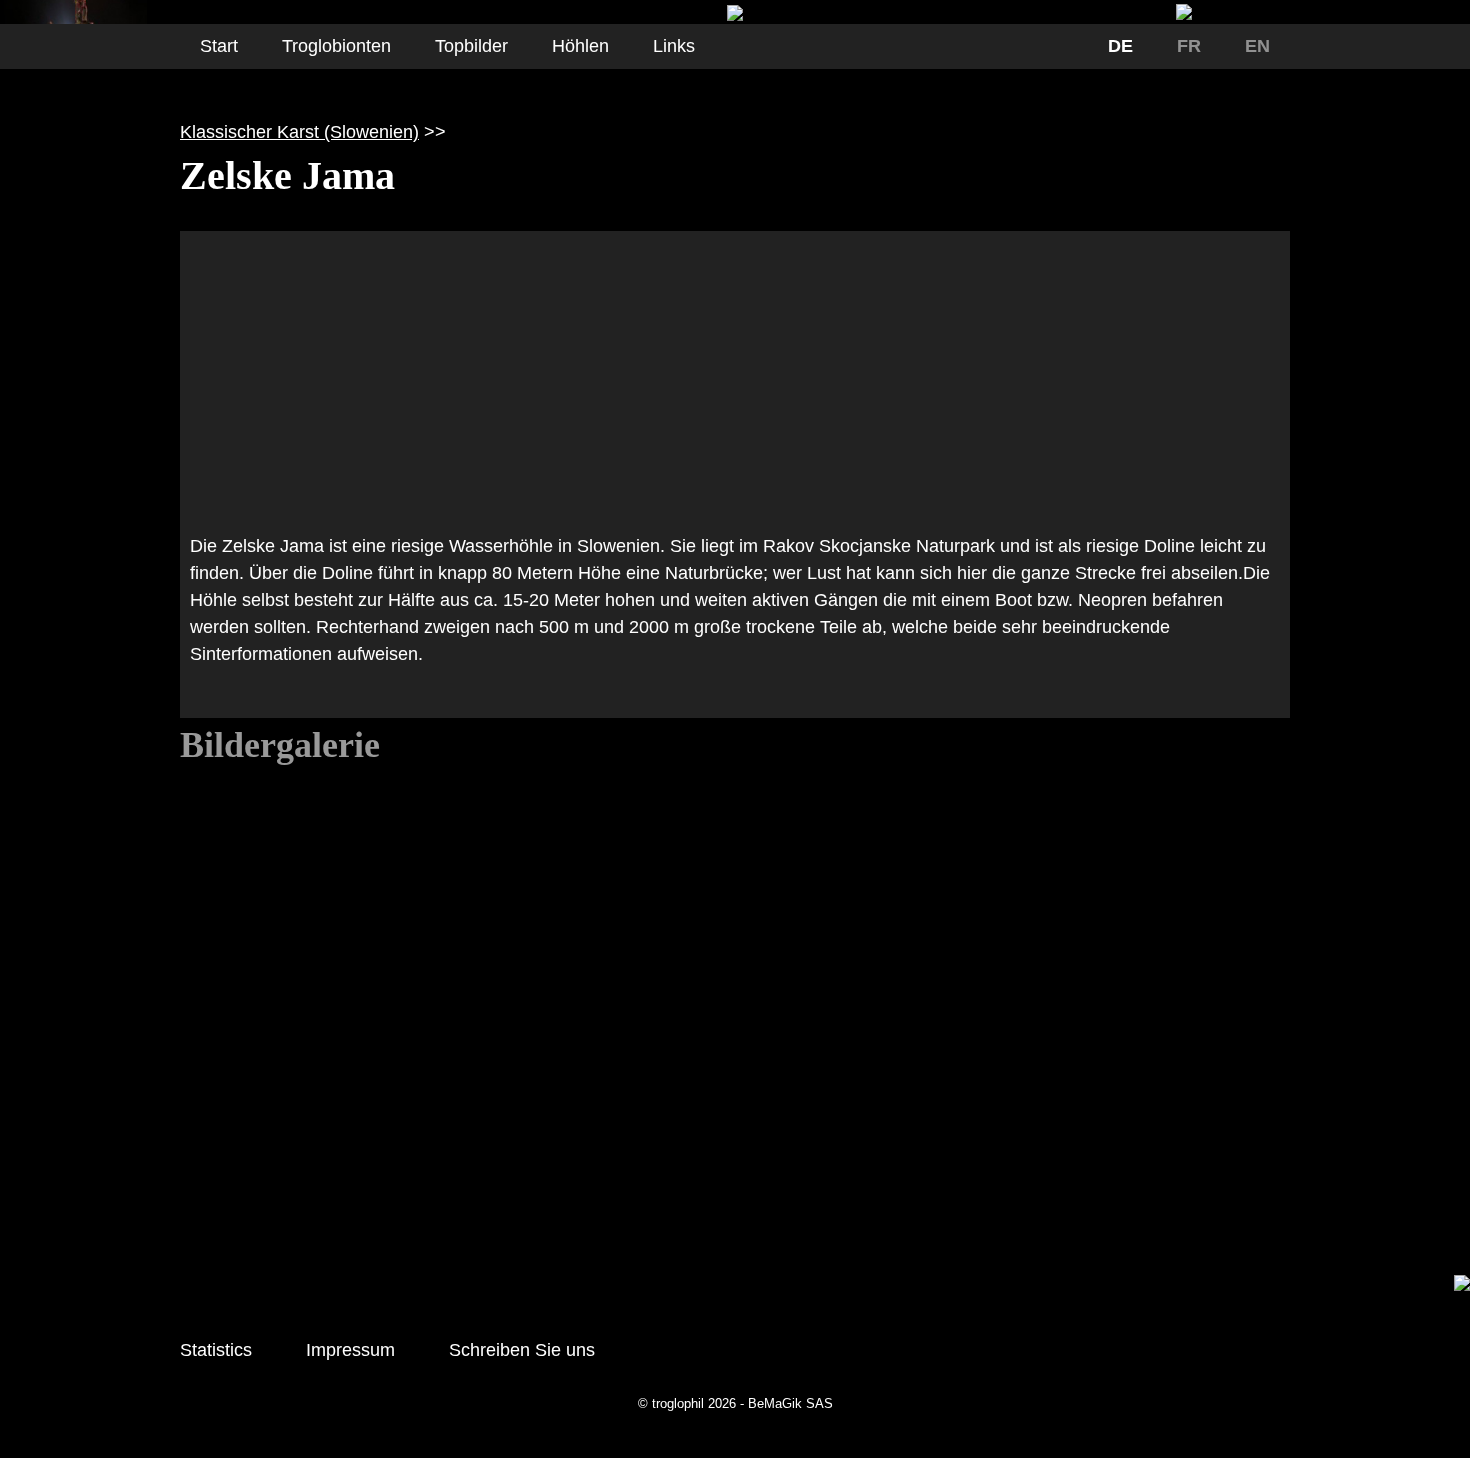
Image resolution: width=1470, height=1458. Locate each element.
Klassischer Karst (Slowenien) (299, 132)
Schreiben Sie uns (522, 1350)
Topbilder (471, 46)
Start (219, 46)
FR (1189, 46)
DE (1120, 46)
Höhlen (580, 46)
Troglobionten (336, 46)
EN (1257, 46)
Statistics (216, 1350)
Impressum (350, 1350)
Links (674, 46)
